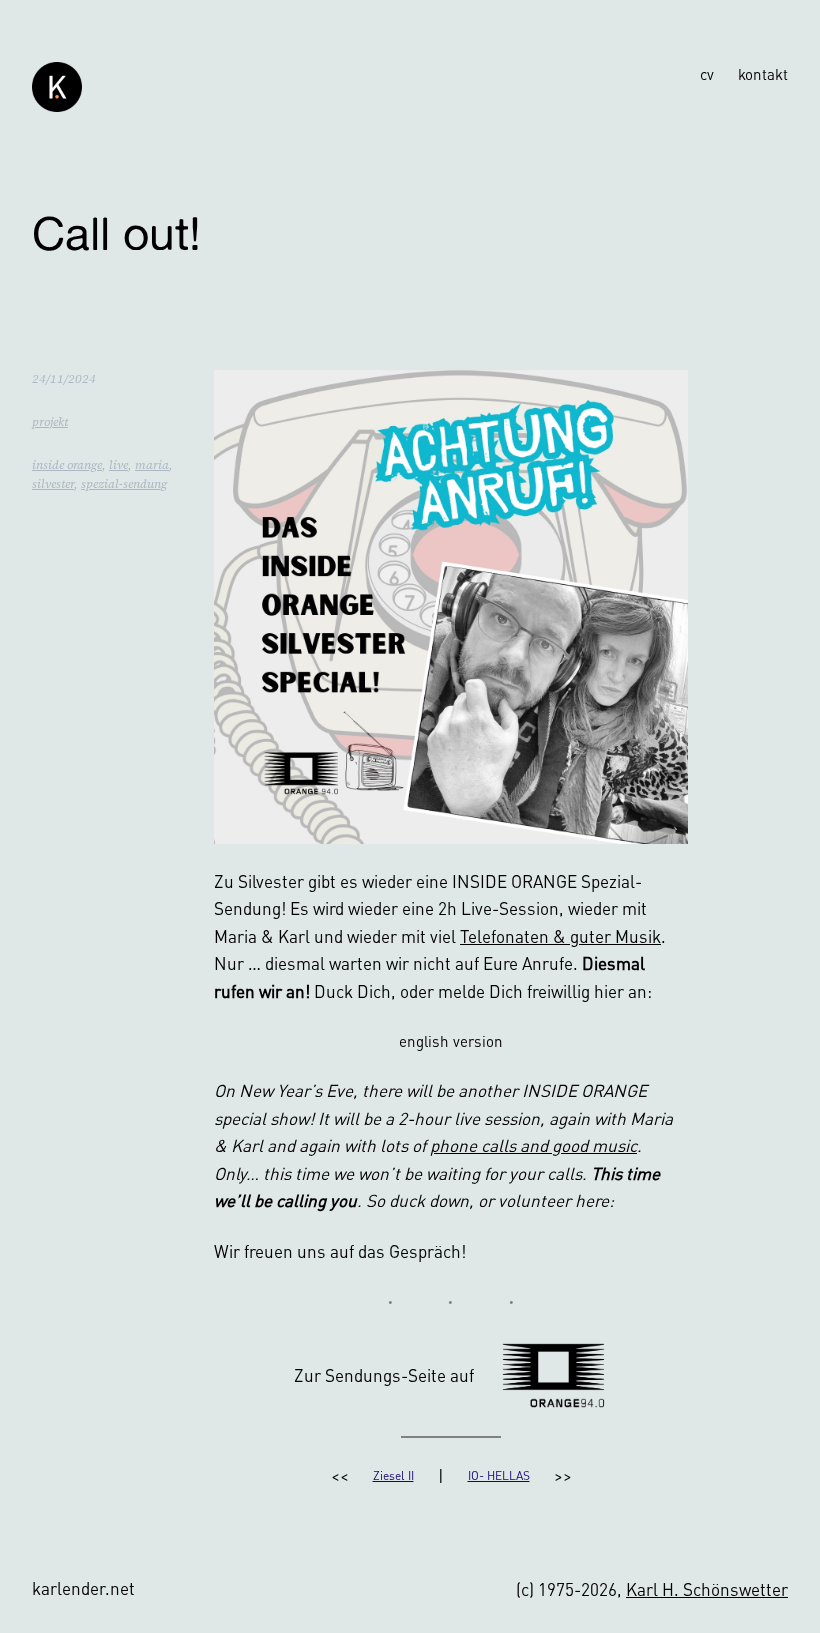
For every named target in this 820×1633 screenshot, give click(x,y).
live (118, 465)
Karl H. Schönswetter (707, 1589)
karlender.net (83, 1588)
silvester (53, 484)
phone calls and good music (533, 1145)
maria (152, 465)
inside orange (67, 465)
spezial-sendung (124, 484)
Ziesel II (393, 1475)
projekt (50, 422)
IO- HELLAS (499, 1475)
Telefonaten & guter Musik (560, 936)
